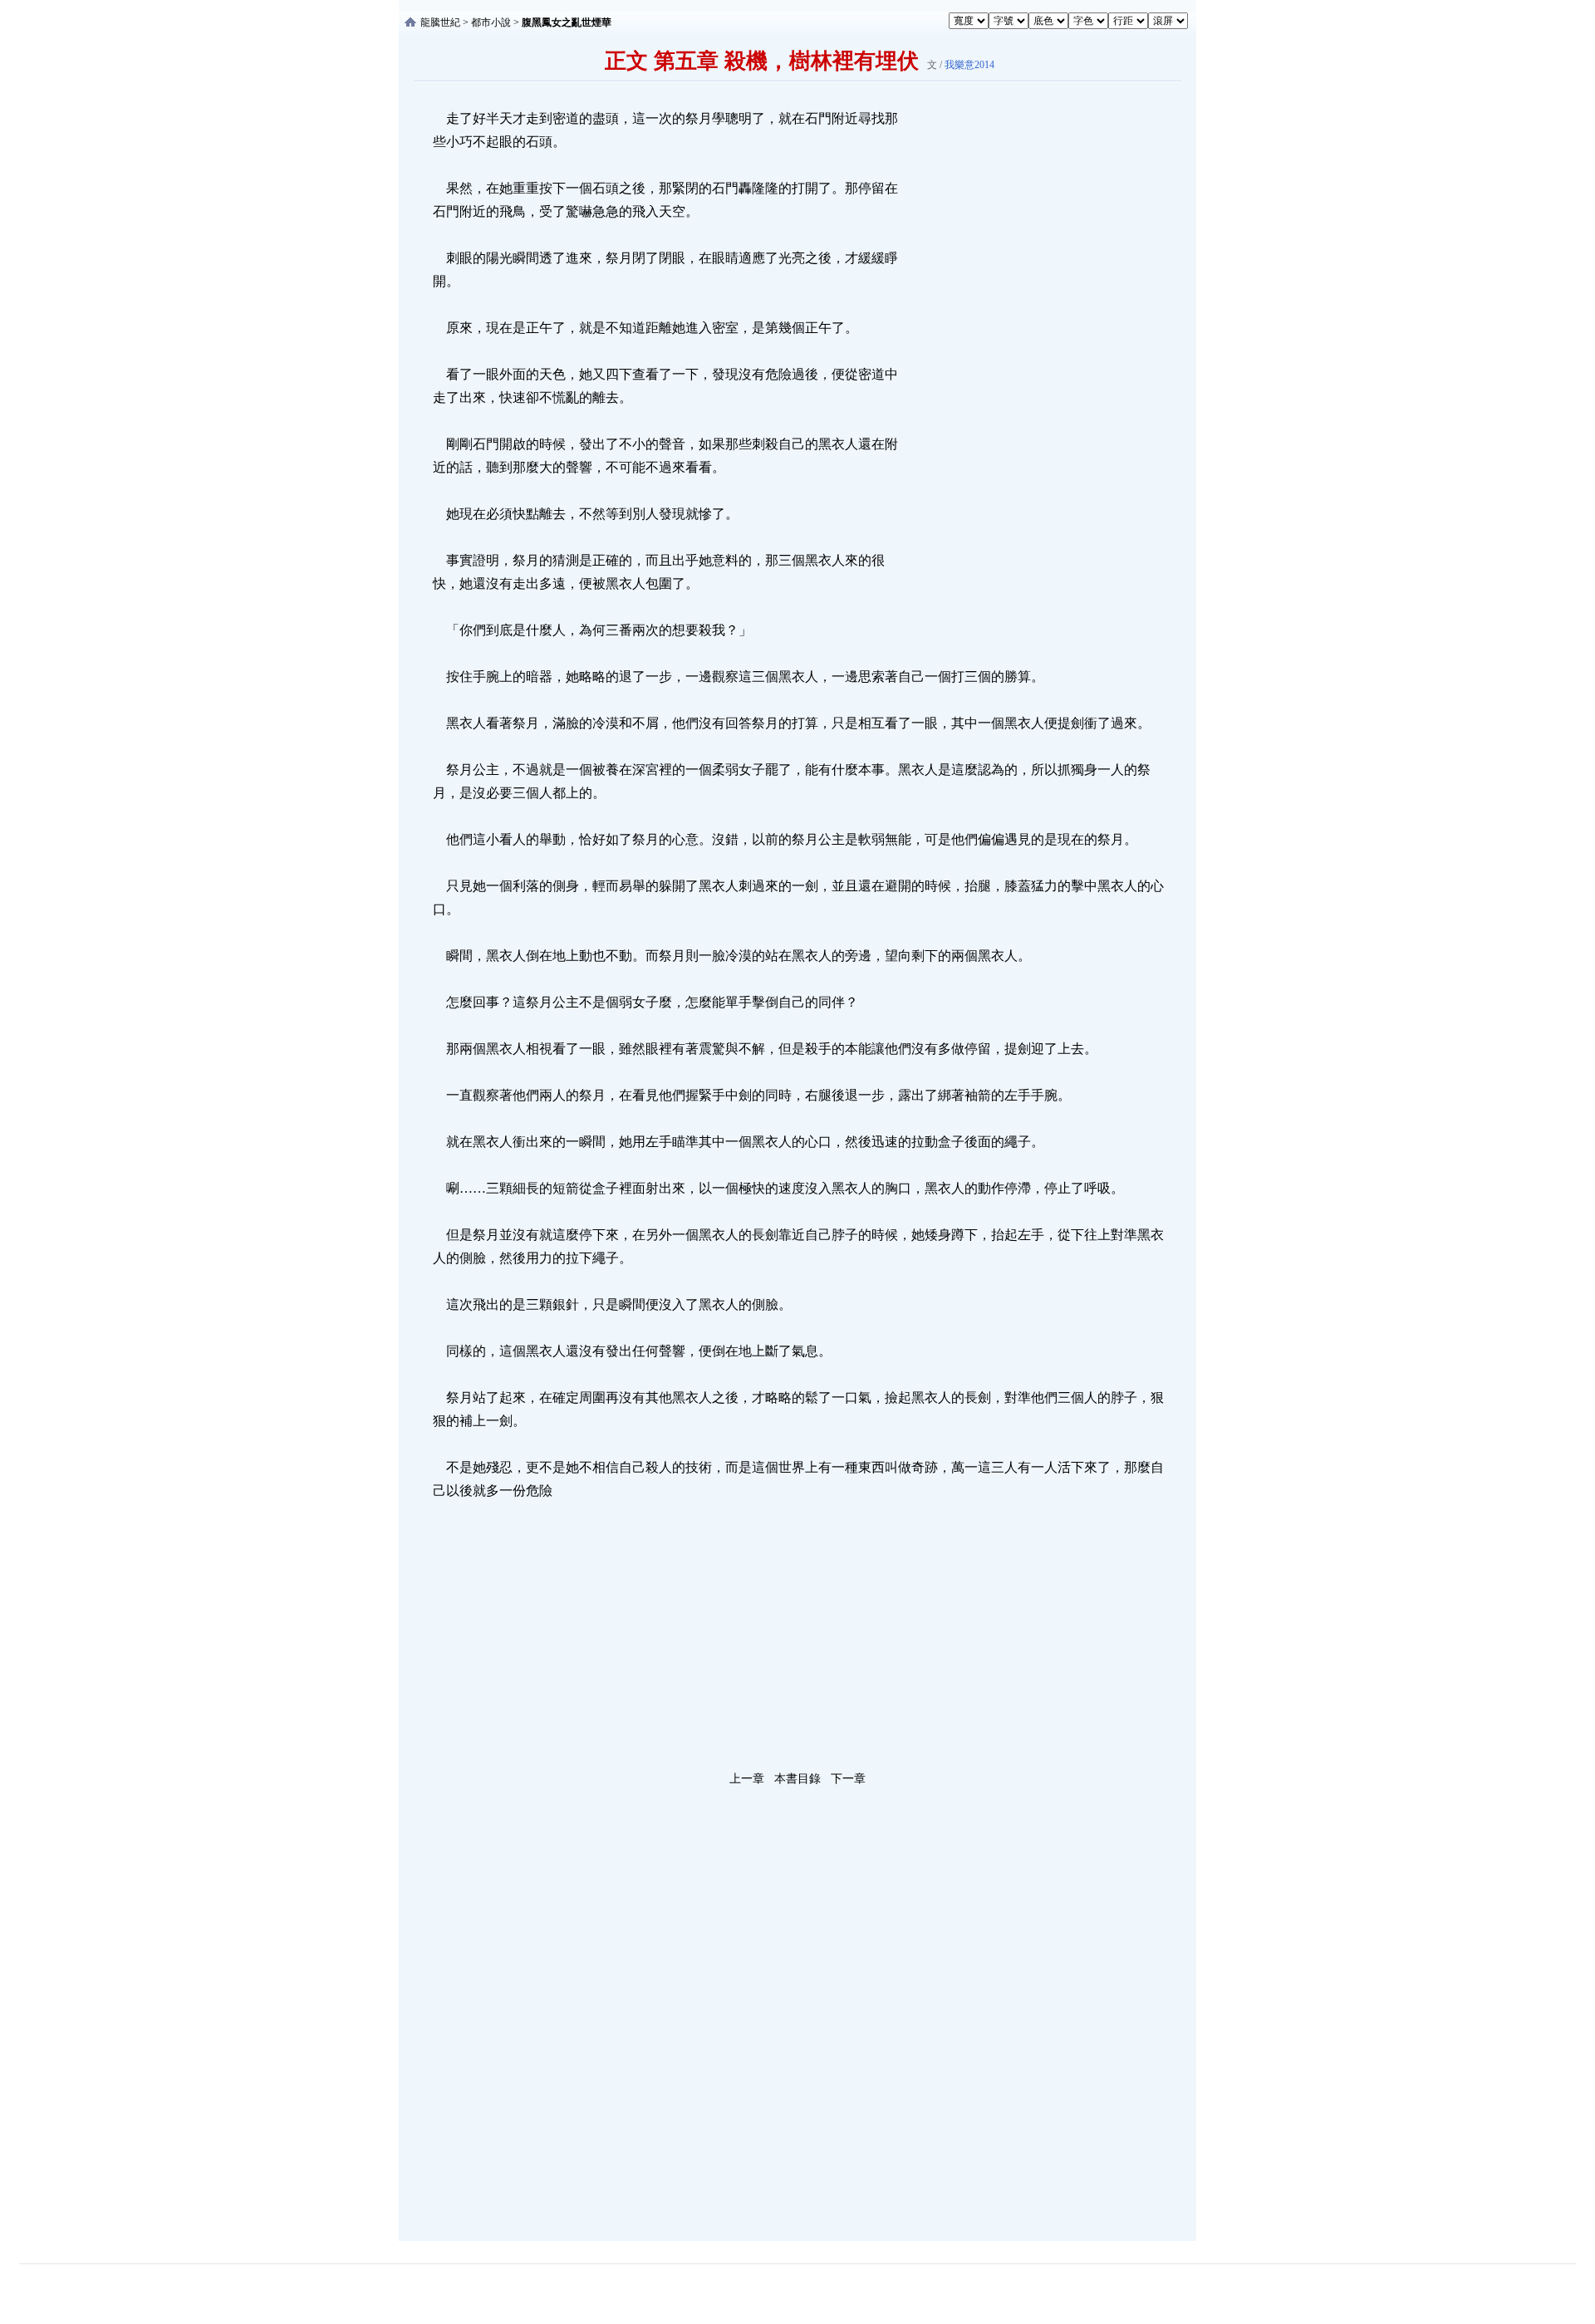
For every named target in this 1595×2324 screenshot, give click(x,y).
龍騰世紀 (440, 22)
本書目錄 (797, 1779)
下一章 (848, 1779)
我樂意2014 (969, 65)
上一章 (747, 1779)
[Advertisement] (1026, 356)
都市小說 (491, 22)
